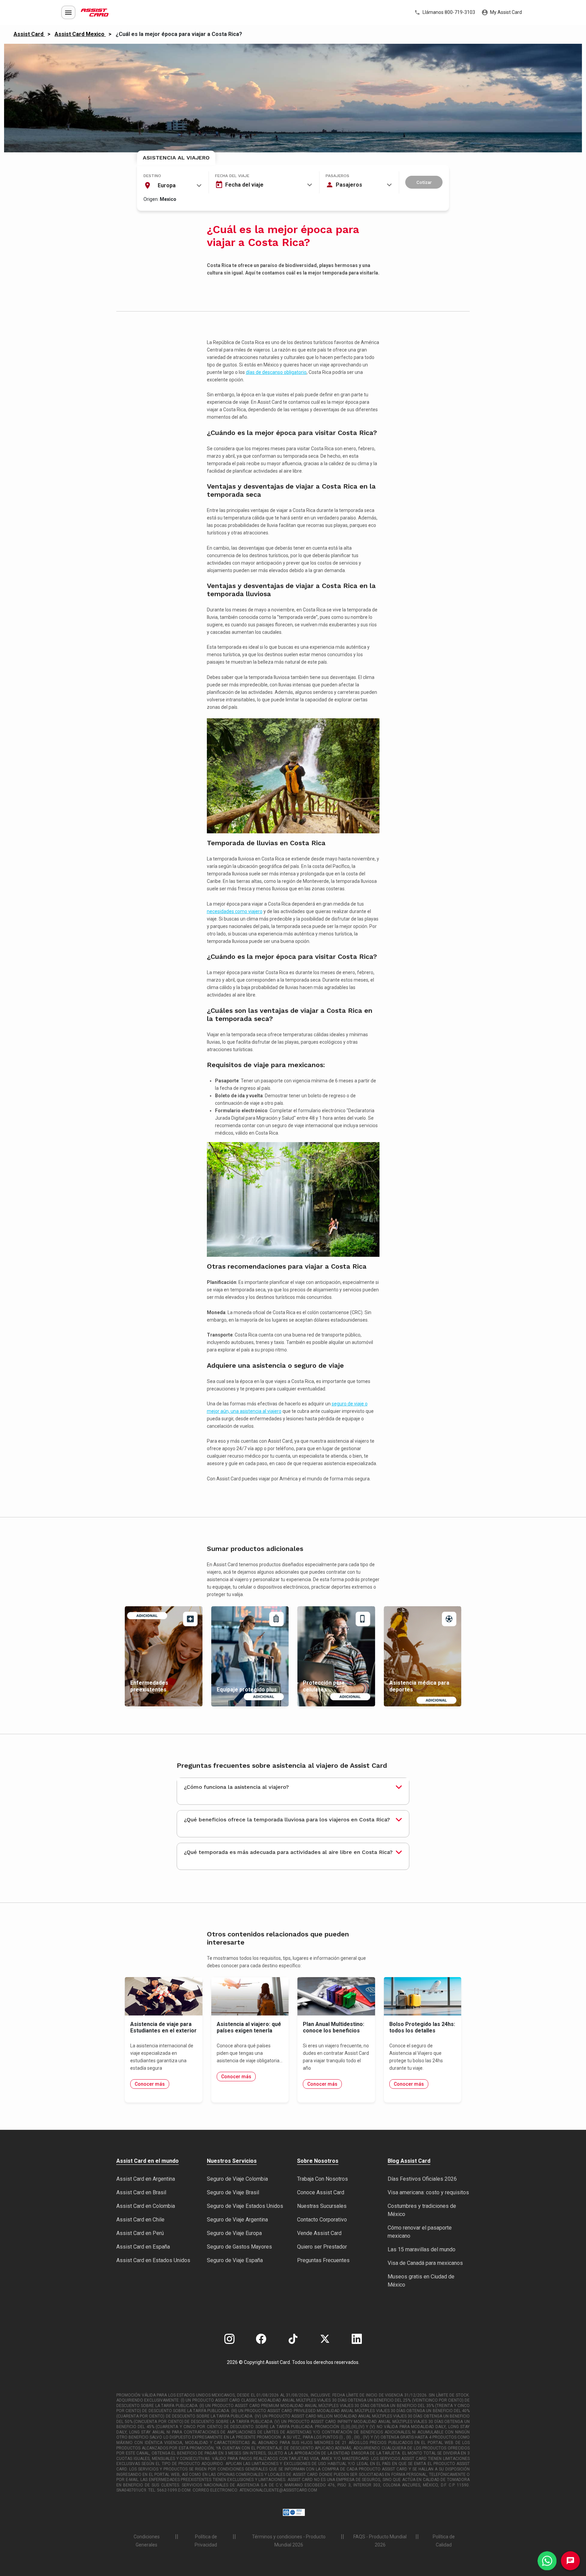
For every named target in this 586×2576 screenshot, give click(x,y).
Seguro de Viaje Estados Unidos (245, 2206)
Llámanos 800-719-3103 (448, 12)
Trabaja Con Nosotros (323, 2179)
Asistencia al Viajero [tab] (176, 158)
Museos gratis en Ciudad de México (421, 2281)
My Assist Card (505, 12)
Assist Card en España (143, 2247)
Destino (152, 176)
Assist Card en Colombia (146, 2206)
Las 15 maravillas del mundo (422, 2249)
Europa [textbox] (167, 185)
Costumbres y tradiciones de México (422, 2210)
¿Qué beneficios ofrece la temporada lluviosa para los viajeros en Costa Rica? (287, 1820)
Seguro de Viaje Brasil (233, 2192)
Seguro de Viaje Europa (234, 2233)
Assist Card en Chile (140, 2220)
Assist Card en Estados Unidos (153, 2260)
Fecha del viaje (232, 176)
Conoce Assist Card (321, 2192)
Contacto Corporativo (322, 2220)
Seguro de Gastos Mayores (239, 2247)
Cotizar (424, 182)
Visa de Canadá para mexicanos (425, 2263)
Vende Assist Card (319, 2233)
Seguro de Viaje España (235, 2260)
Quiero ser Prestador (322, 2247)
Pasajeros (337, 176)
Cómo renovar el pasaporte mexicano (420, 2232)
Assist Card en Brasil (141, 2192)
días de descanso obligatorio (276, 372)
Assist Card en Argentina (146, 2179)
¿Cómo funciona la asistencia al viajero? (236, 1787)
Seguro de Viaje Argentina (237, 2220)
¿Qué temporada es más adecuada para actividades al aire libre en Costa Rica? (288, 1852)
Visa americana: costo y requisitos (428, 2192)
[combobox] (173, 186)
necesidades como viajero (235, 911)
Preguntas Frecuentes (323, 2260)
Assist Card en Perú (140, 2233)
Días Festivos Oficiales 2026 (422, 2179)
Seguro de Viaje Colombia (237, 2179)
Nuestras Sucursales (322, 2206)
